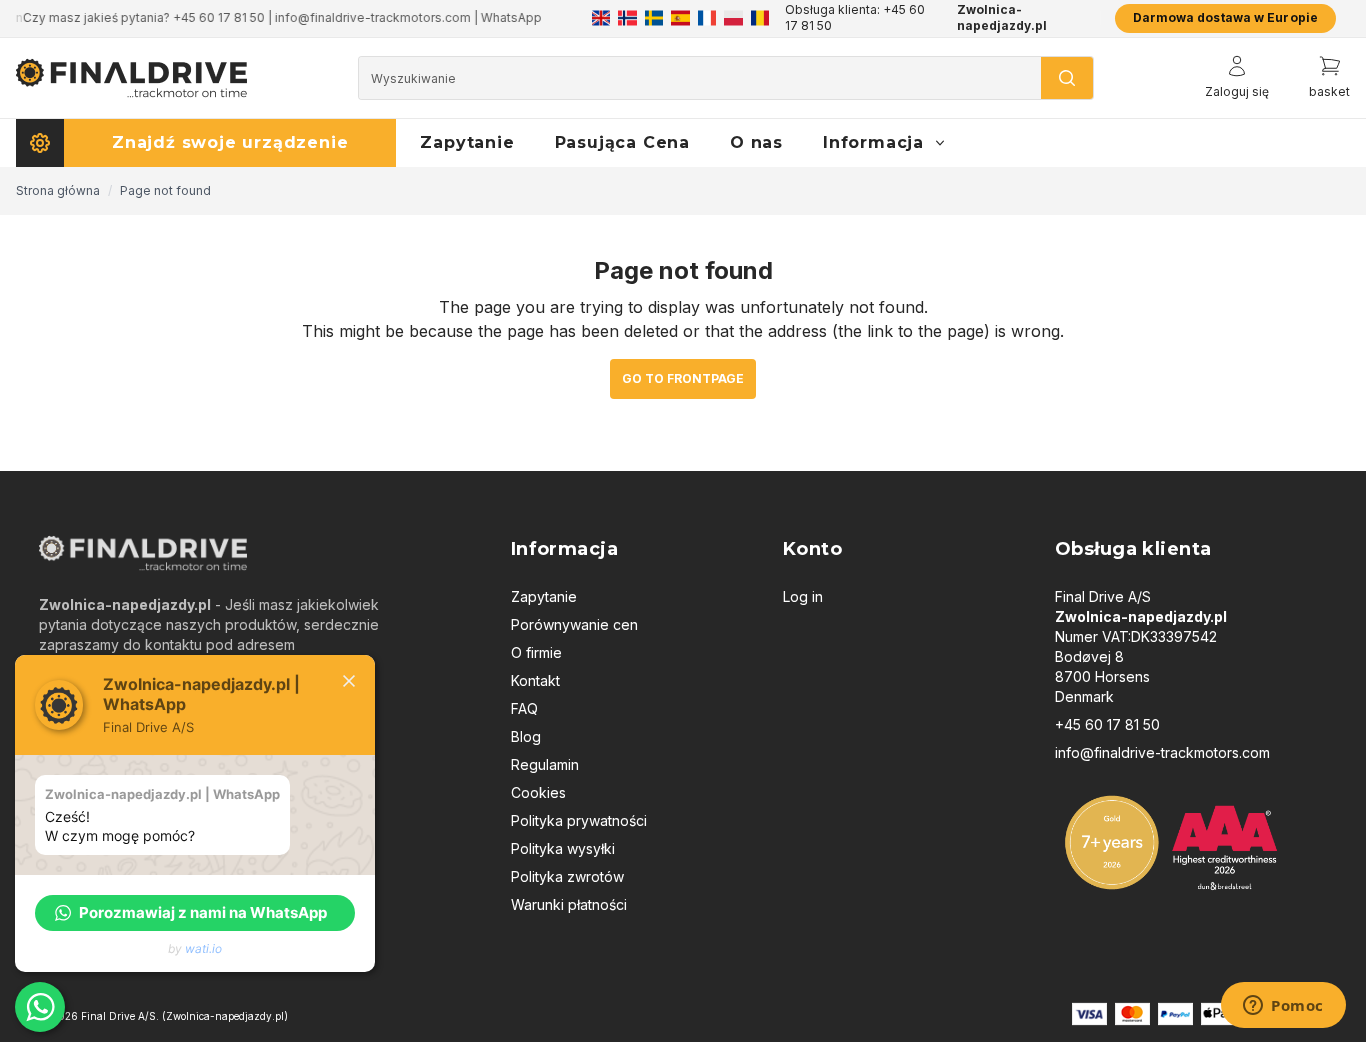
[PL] (733, 18)
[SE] (654, 18)
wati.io (203, 948)
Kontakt (535, 680)
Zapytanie (544, 596)
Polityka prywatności (579, 820)
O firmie (536, 652)
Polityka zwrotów (567, 876)
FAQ (524, 708)
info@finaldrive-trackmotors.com (1162, 752)
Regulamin (545, 764)
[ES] (680, 18)
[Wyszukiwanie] (1067, 78)
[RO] (760, 18)
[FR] (707, 18)
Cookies (538, 792)
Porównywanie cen (574, 624)
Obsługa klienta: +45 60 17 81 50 (855, 17)
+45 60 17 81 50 (1107, 724)
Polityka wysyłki (563, 848)
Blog (526, 736)
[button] (195, 913)
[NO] (627, 18)
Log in (803, 596)
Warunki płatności (569, 904)
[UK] (601, 18)
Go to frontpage (683, 378)
